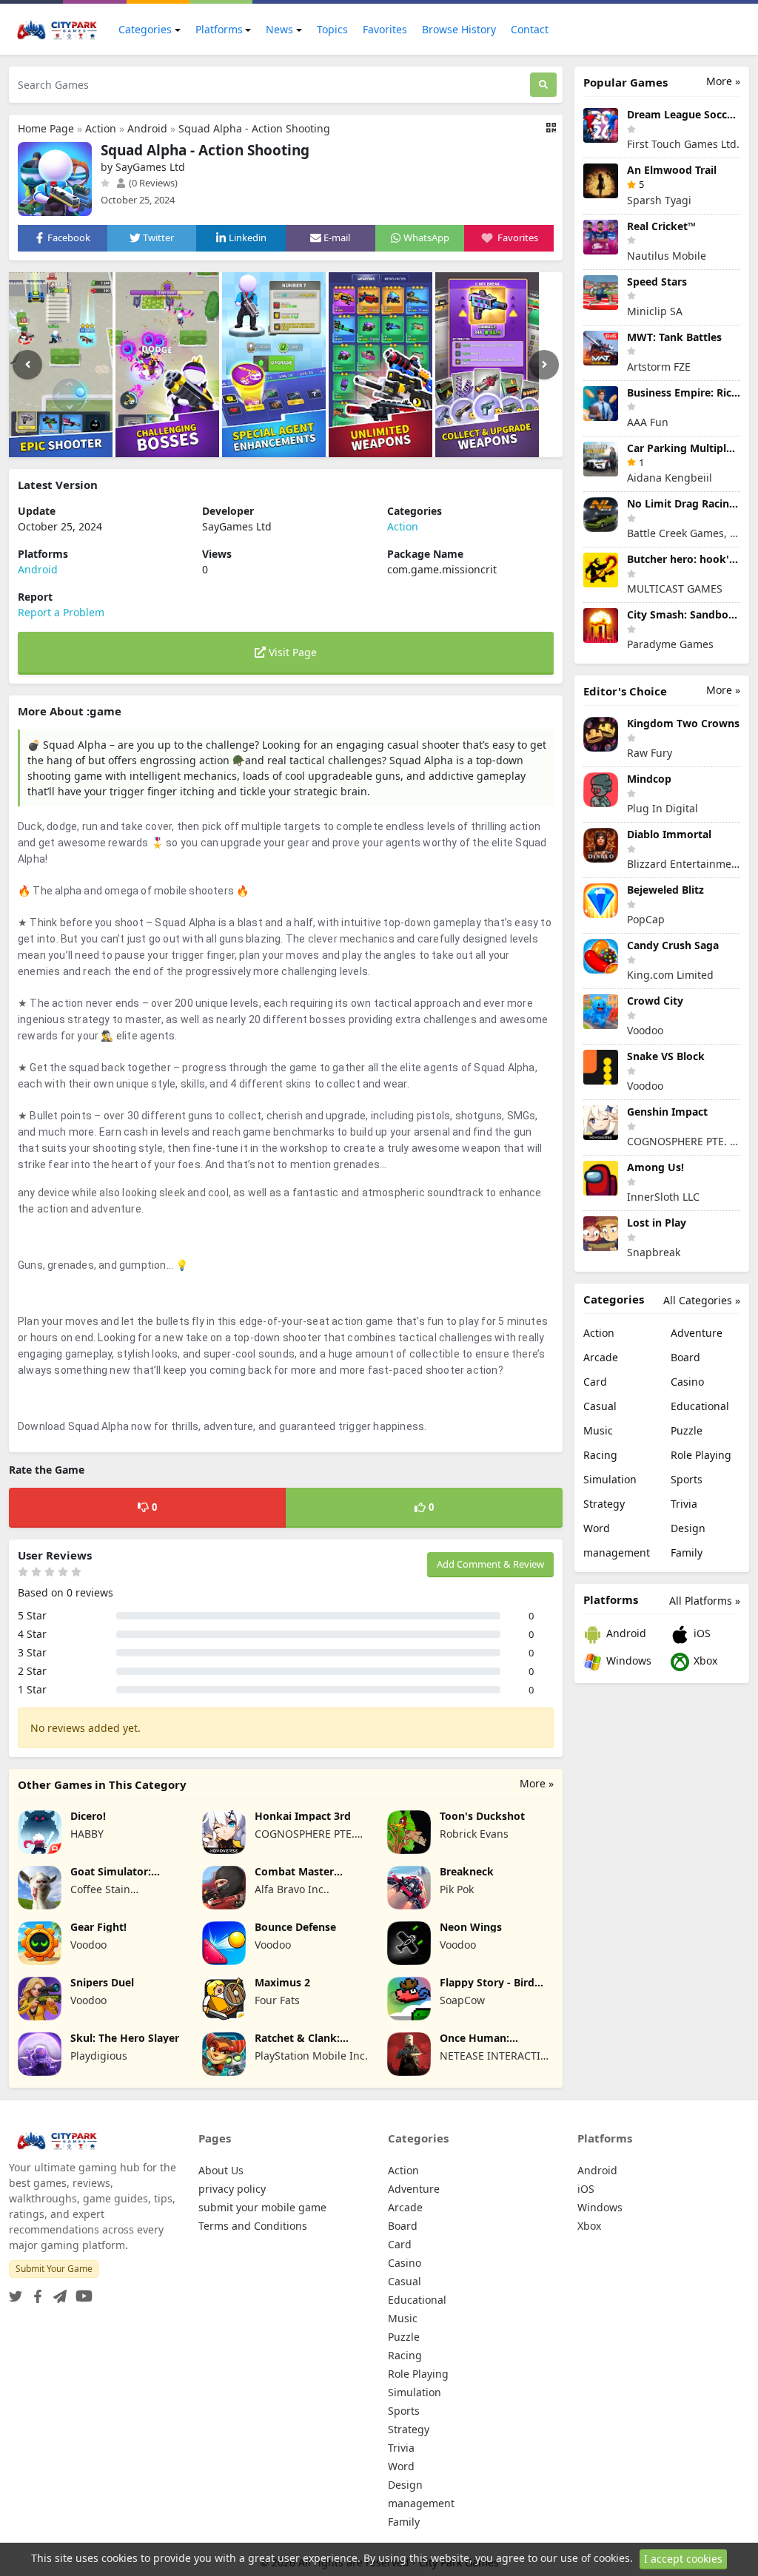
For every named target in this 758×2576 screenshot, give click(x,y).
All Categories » (702, 1300)
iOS (701, 1633)
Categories (145, 29)
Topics (332, 29)
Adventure (697, 1333)
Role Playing (701, 1455)
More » (537, 1783)
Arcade (601, 1357)
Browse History (459, 29)
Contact (530, 29)
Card (595, 1382)
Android (147, 128)
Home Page (46, 128)
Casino (687, 1382)
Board (685, 1357)
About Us (221, 2170)
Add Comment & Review (490, 1564)
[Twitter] (16, 2292)
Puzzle (687, 1430)
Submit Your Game (54, 2269)
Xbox (704, 1660)
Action (101, 128)
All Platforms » (705, 1601)
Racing (600, 1455)
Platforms (219, 29)
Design (688, 1528)
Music (598, 1430)
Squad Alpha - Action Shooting (254, 128)
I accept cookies (683, 2559)
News (279, 29)
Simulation (610, 1479)
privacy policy (232, 2189)
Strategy (604, 1504)
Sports (687, 1479)
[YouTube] (81, 2292)
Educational (700, 1406)
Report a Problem (61, 612)
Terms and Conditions (253, 2226)
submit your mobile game (262, 2207)
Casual (600, 1406)
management (617, 1552)
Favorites (385, 29)
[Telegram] (57, 2292)
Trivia (684, 1504)
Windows (627, 1660)
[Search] (543, 85)
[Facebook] (35, 2292)
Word (597, 1528)
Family (687, 1552)
